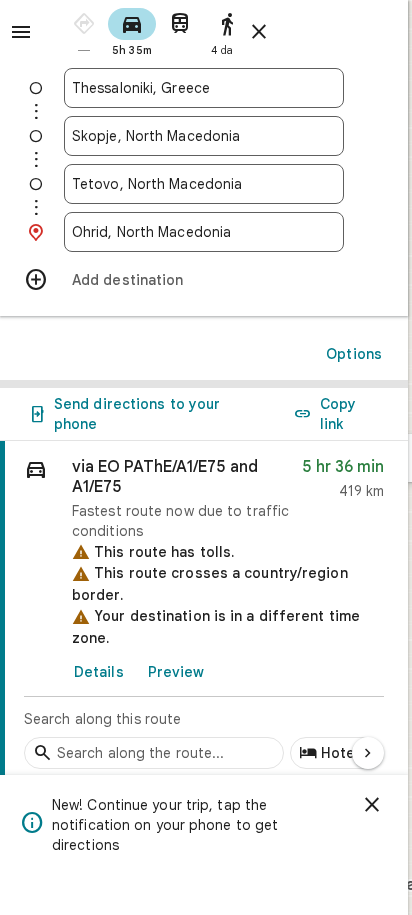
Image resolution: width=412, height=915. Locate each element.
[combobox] (204, 88)
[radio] (84, 30)
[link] (204, 610)
